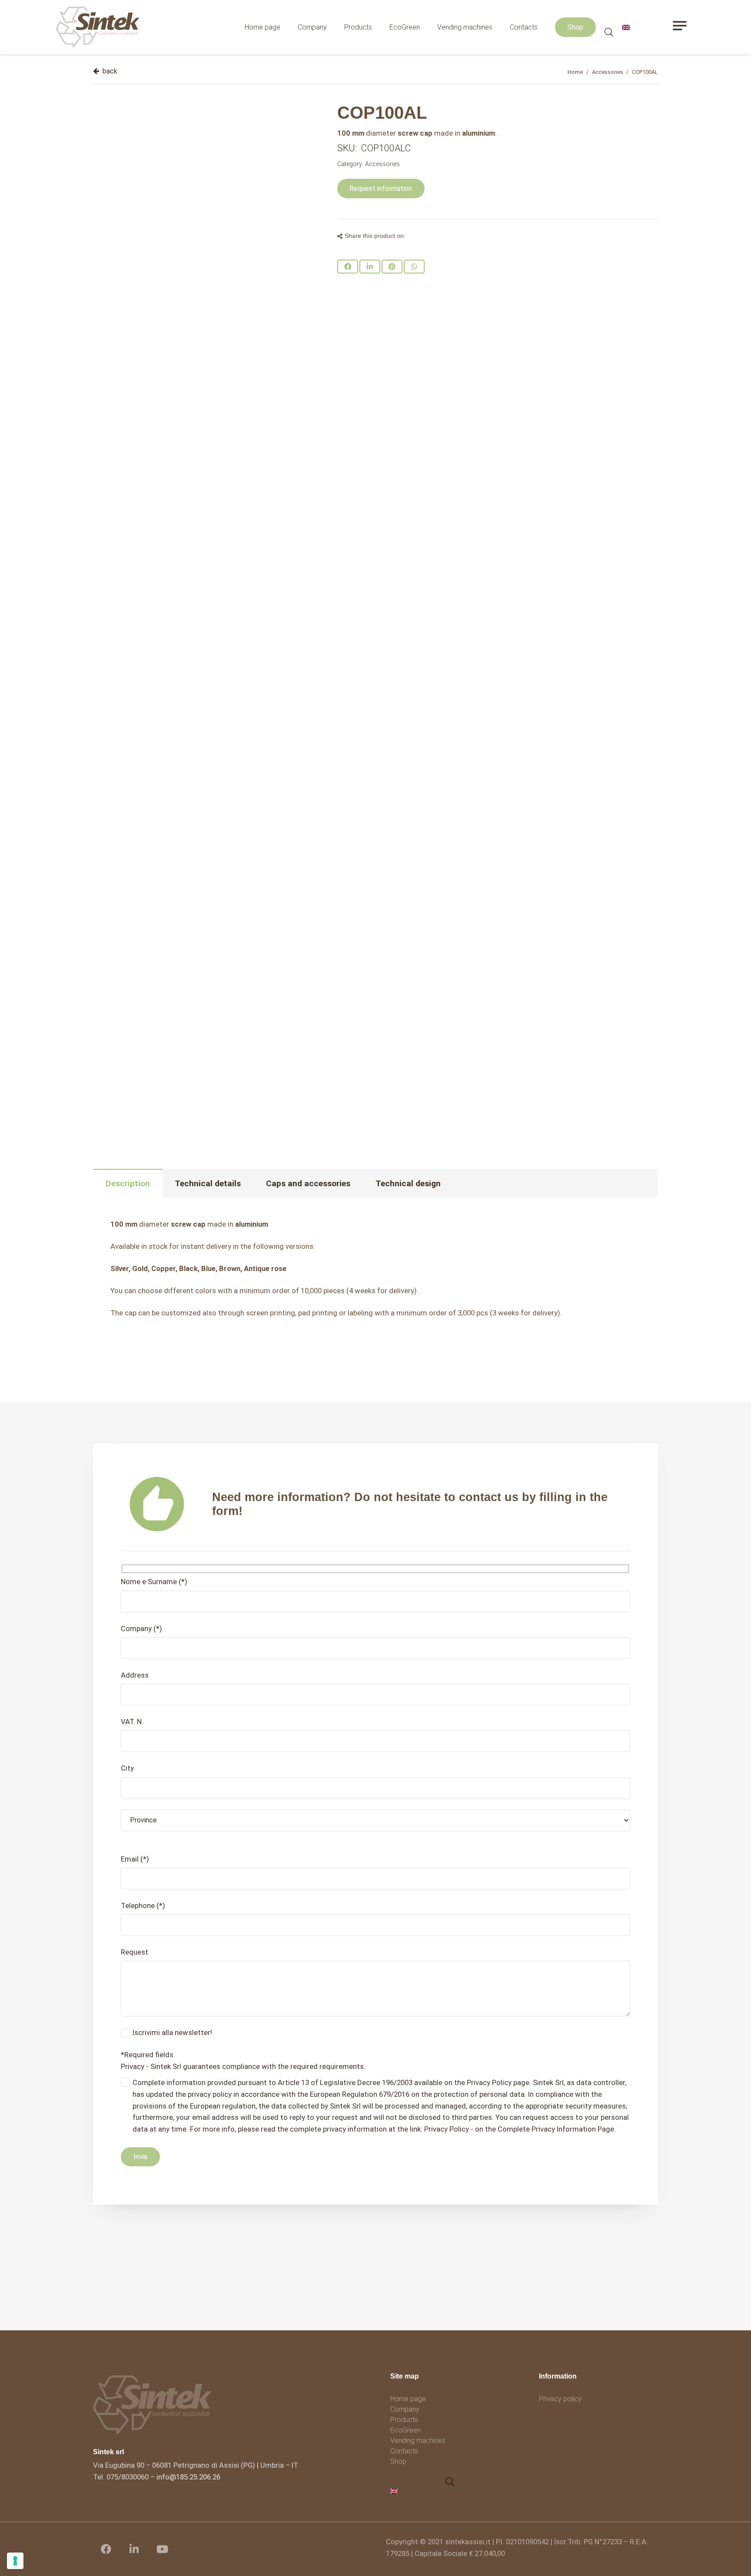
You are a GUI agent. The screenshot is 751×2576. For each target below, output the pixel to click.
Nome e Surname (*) (154, 1582)
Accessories (608, 72)
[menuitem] (395, 2491)
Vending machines (418, 2441)
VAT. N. (132, 1722)
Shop (398, 2461)
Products (404, 2420)
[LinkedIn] (134, 2549)
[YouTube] (163, 2549)
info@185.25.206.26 (188, 2477)
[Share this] (348, 267)
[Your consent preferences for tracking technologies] (15, 2561)
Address (135, 1675)
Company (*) (141, 1628)
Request (135, 1952)
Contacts (404, 2451)
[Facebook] (106, 2549)
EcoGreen (405, 2430)
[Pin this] (392, 267)
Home (575, 72)
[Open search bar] (609, 33)
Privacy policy (560, 2399)
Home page (408, 2399)
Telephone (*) (143, 1905)
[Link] (98, 27)
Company (405, 2409)
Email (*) (135, 1859)
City (127, 1768)
